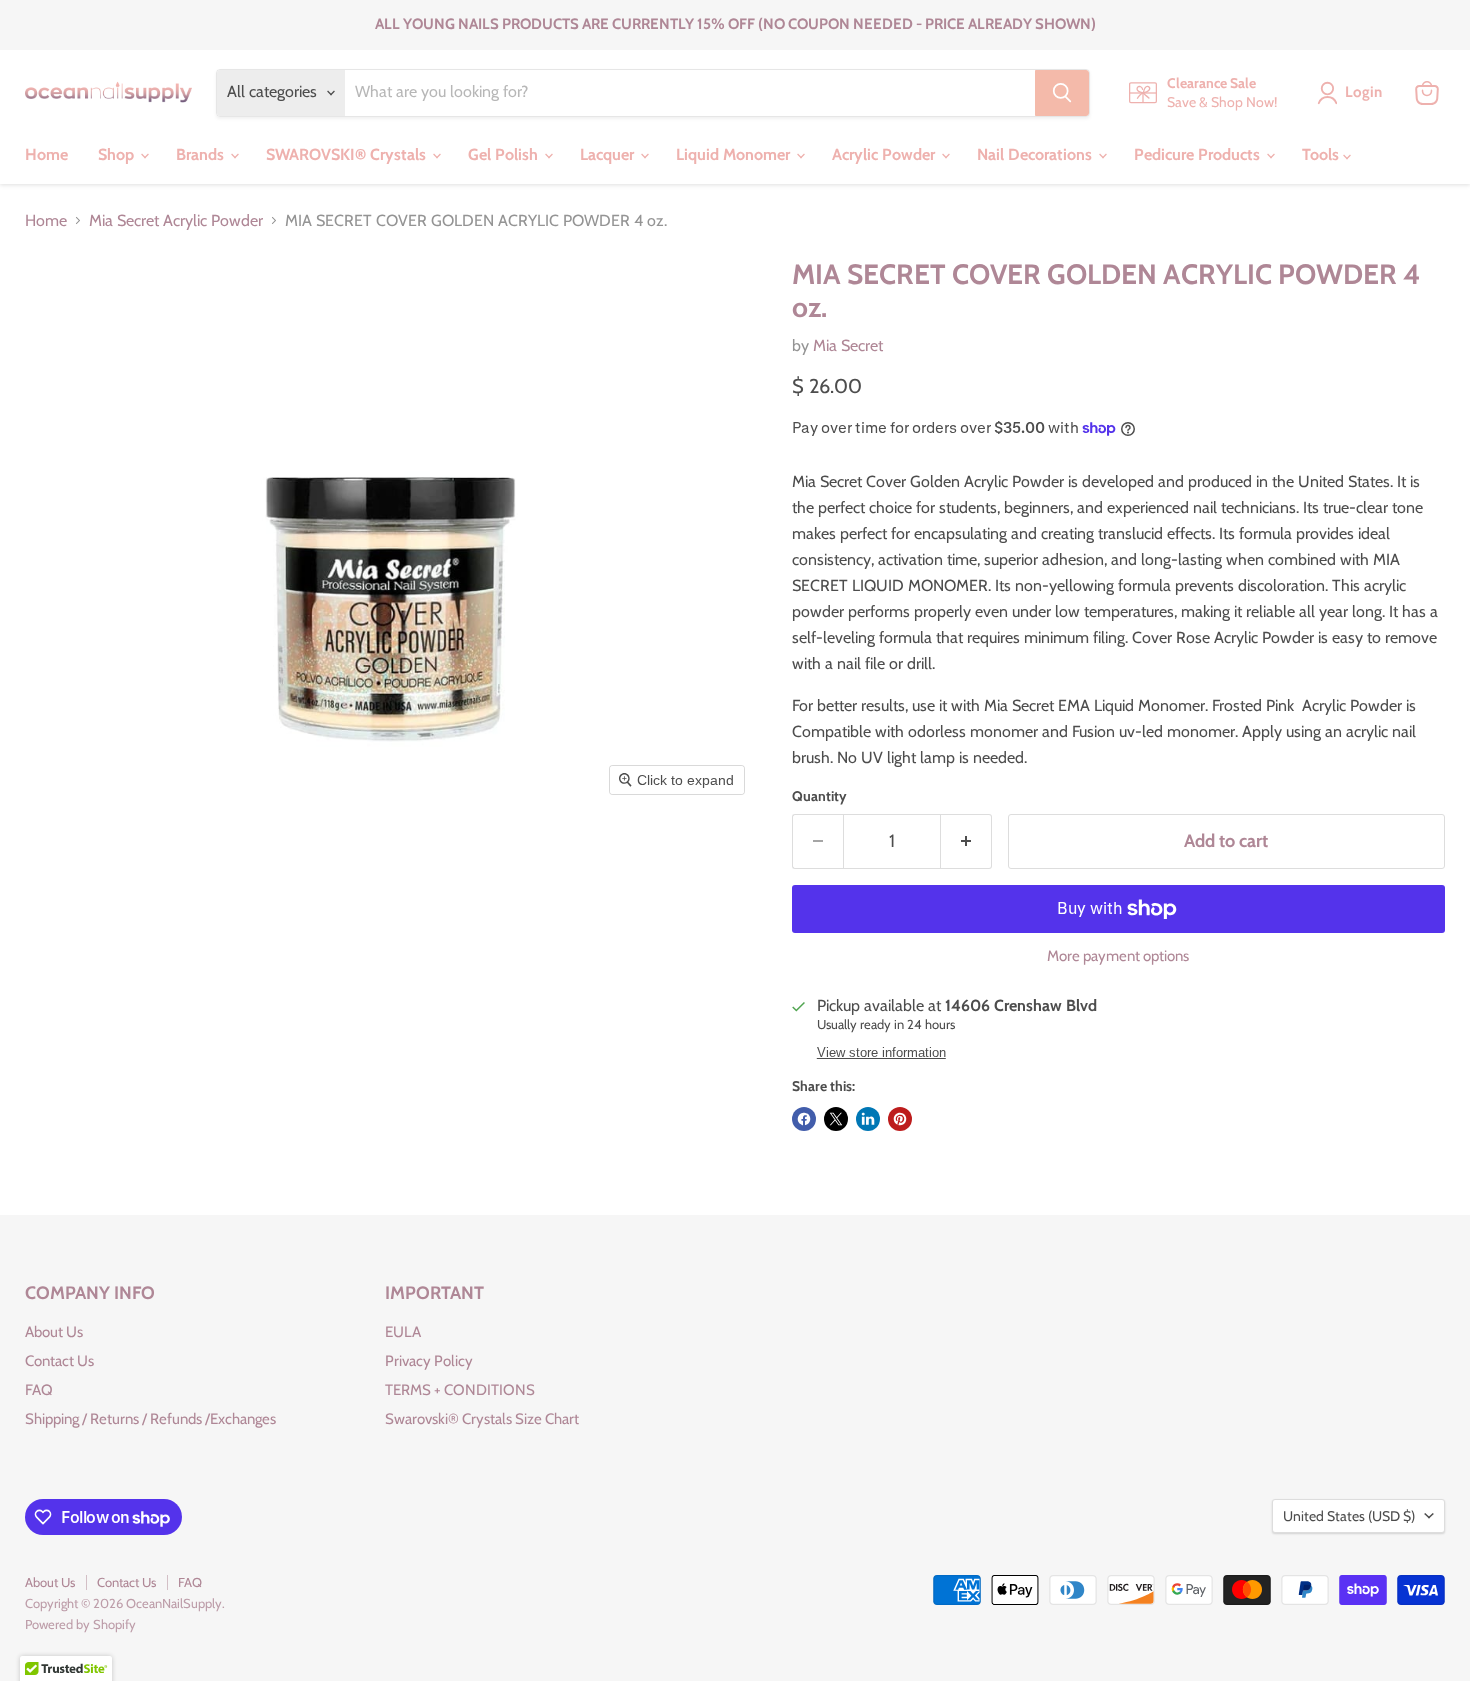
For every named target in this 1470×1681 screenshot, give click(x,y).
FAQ (39, 1390)
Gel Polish (505, 154)
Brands (202, 154)
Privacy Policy (429, 1361)
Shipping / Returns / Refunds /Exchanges (150, 1419)
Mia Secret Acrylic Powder (176, 221)
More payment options (1118, 956)
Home (46, 154)
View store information (881, 1053)
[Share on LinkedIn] (868, 1119)
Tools (1322, 154)
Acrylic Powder (885, 154)
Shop (118, 154)
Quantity (819, 796)
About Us (54, 1332)
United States (1349, 1516)
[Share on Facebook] (804, 1119)
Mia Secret (848, 345)
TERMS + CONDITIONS (460, 1390)
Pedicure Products (1199, 154)
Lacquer (609, 154)
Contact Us (59, 1361)
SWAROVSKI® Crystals (348, 154)
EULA (403, 1332)
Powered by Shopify (80, 1624)
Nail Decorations (1036, 154)
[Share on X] (836, 1119)
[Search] (1062, 93)
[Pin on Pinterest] (900, 1119)
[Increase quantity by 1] (966, 841)
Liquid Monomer (735, 154)
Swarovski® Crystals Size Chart (482, 1419)
